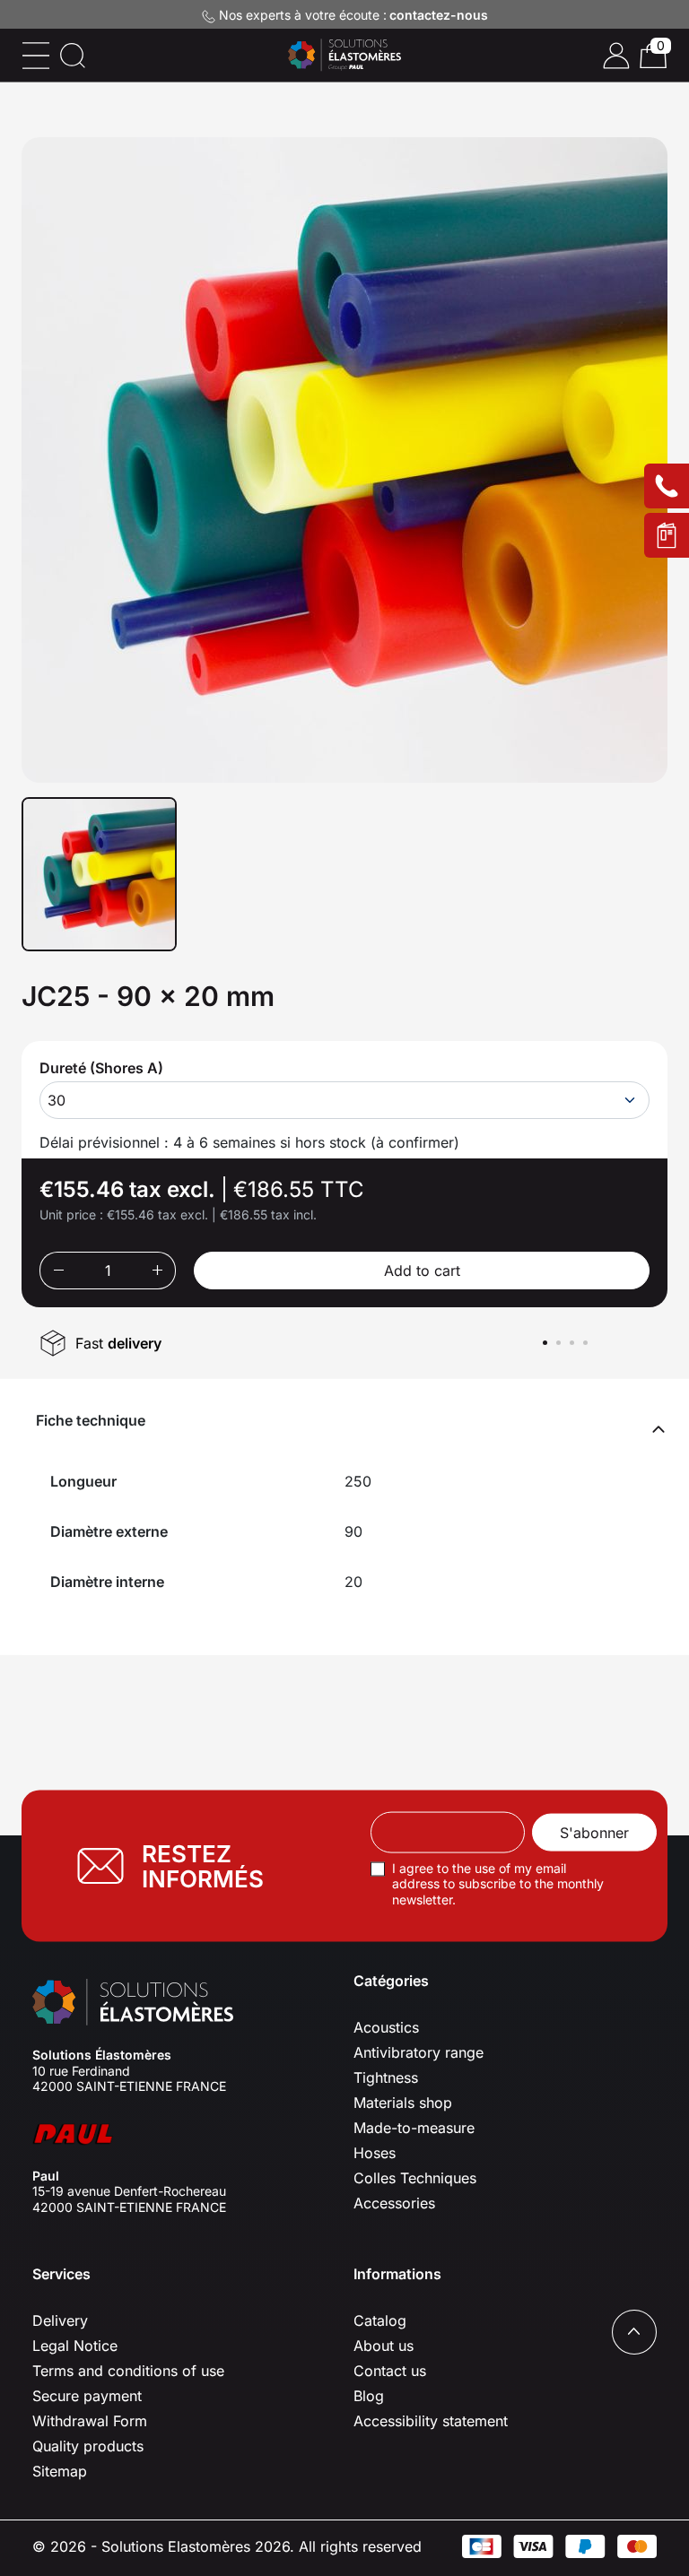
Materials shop (403, 2103)
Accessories (394, 2203)
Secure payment (87, 2396)
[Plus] (157, 1271)
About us (384, 2346)
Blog (369, 2396)
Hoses (375, 2153)
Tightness (386, 2077)
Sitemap (60, 2471)
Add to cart (422, 1271)
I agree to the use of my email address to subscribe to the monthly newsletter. (498, 1883)
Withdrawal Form (90, 2421)
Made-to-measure (414, 2128)
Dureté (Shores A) (101, 1068)
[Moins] (58, 1271)
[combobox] (344, 1100)
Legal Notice (75, 2346)
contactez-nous (439, 15)
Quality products (88, 2446)
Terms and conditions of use (128, 2371)
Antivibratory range (419, 2052)
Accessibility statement (431, 2421)
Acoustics (386, 2027)
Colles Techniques (415, 2178)
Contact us (390, 2371)
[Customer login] (616, 56)
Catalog (380, 2320)
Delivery (60, 2320)
